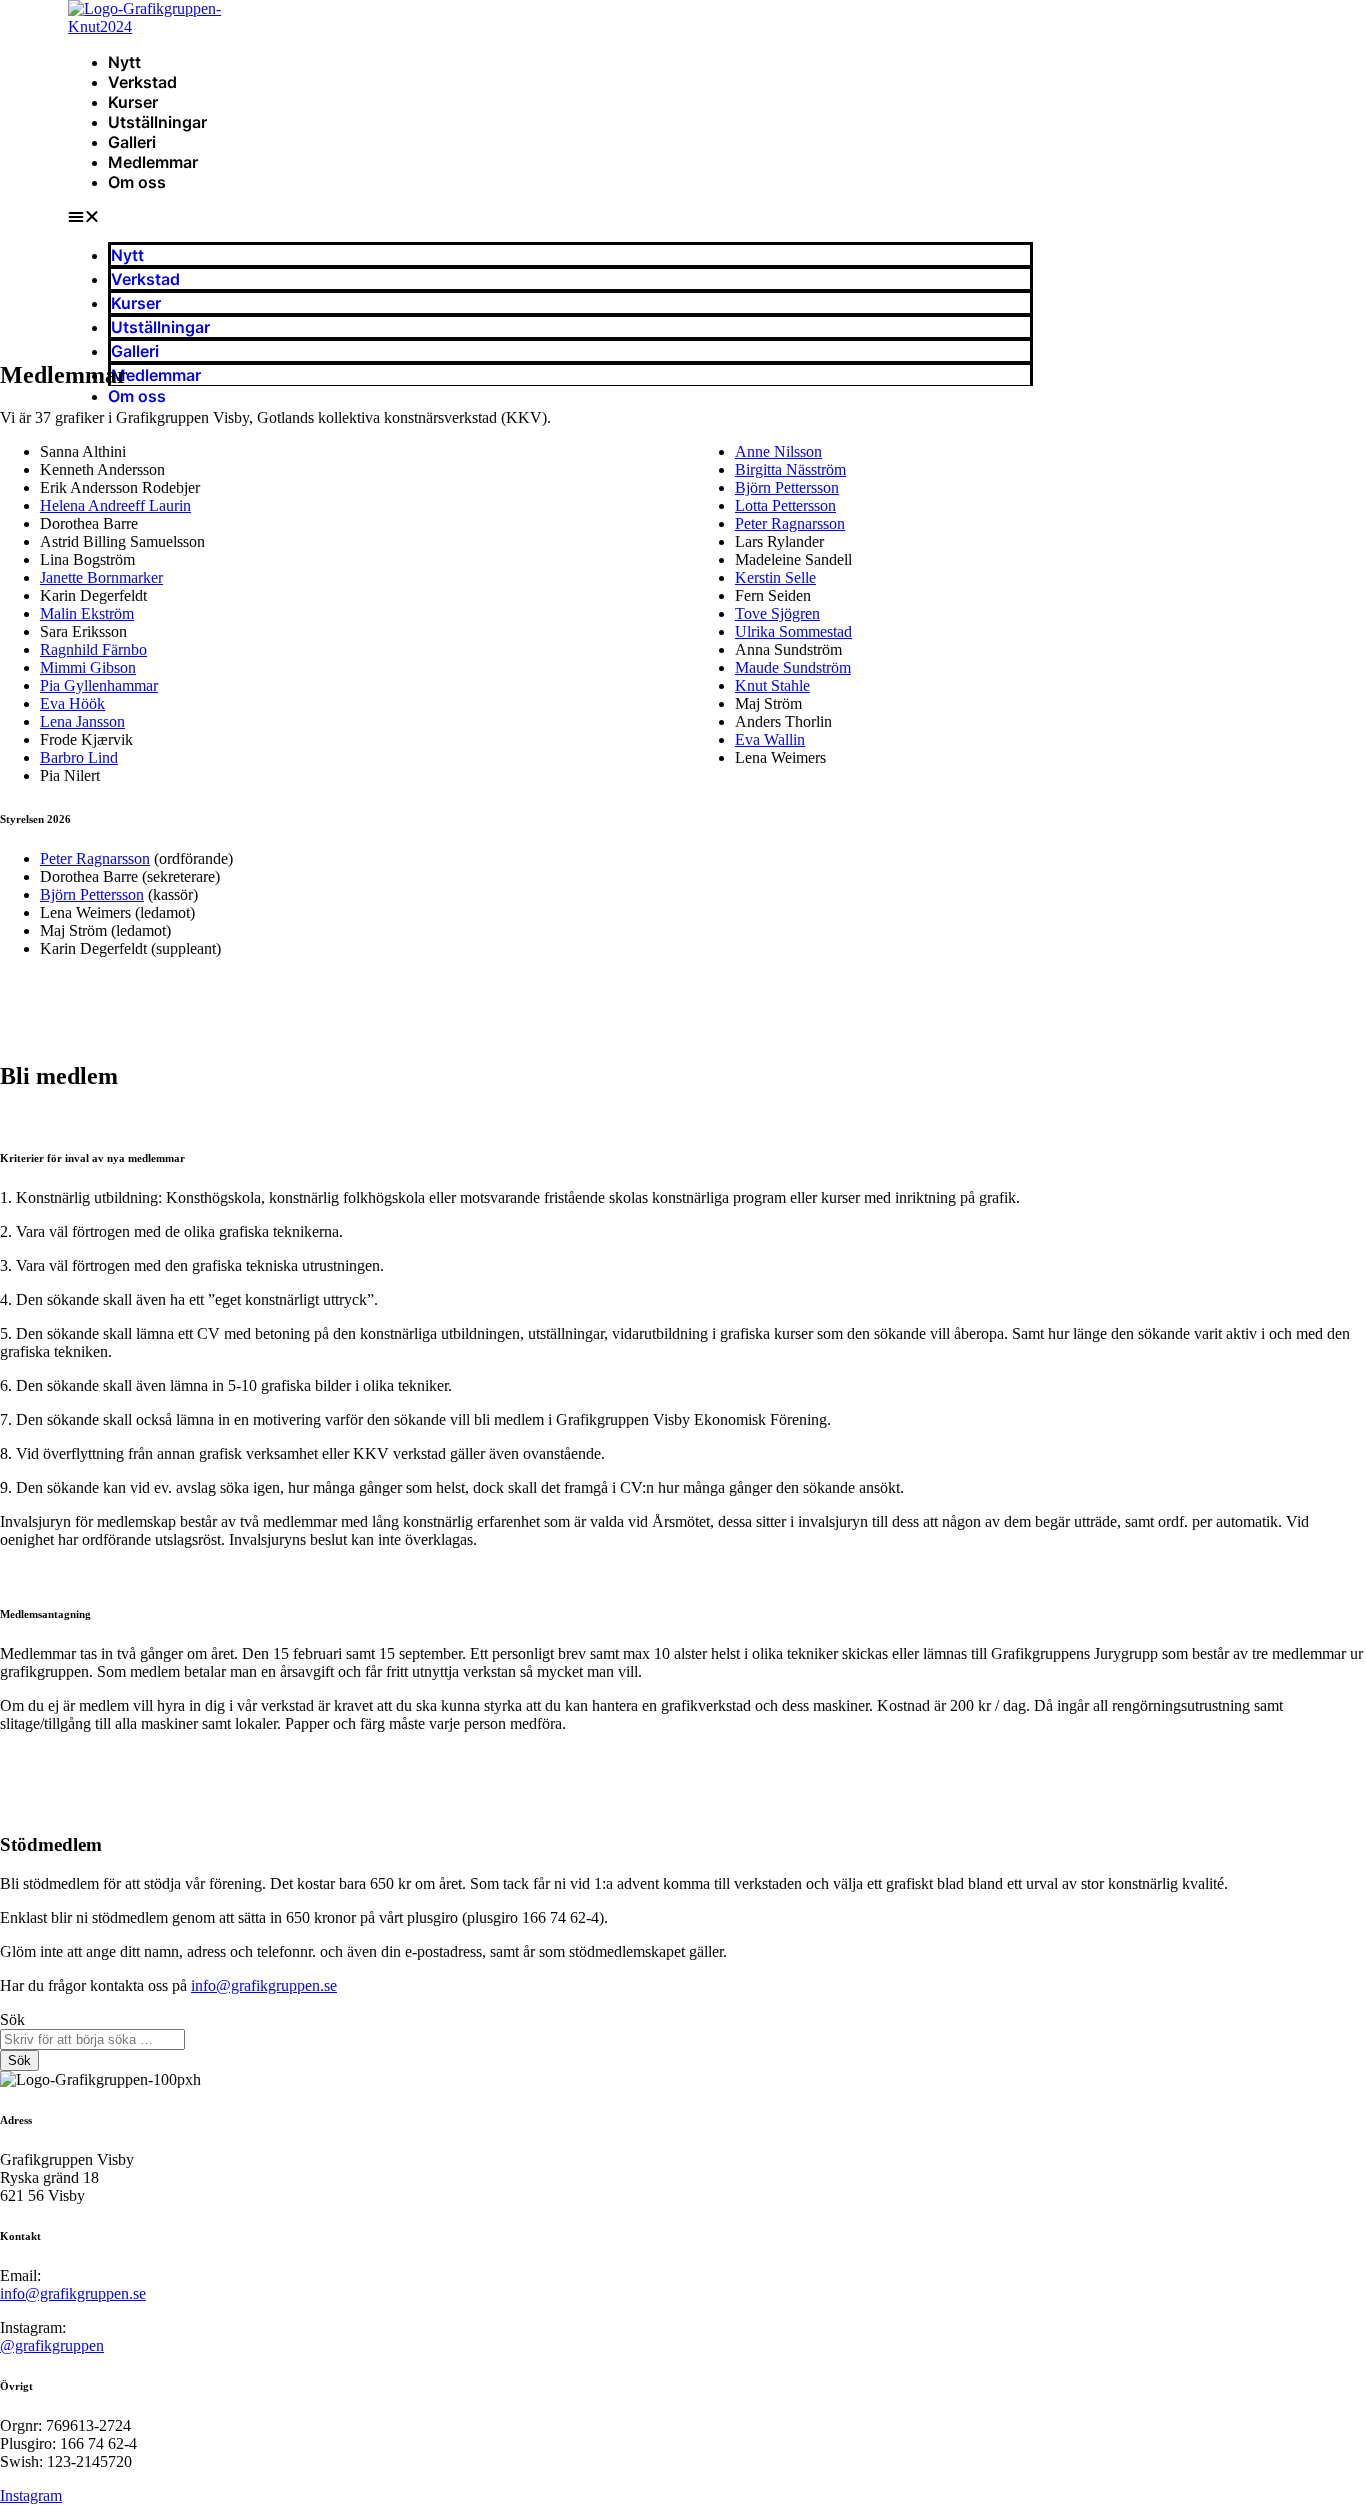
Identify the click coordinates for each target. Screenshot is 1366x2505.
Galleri (132, 142)
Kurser (133, 102)
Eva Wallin (770, 739)
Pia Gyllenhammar (99, 685)
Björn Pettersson (787, 487)
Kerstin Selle (775, 577)
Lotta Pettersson (785, 505)
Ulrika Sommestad (793, 631)
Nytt (124, 62)
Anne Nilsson (778, 451)
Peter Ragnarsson (790, 523)
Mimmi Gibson (88, 667)
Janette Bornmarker (101, 577)
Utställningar (157, 122)
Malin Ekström (87, 613)
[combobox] (92, 2039)
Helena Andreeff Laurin (115, 505)
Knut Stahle (772, 685)
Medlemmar (153, 162)
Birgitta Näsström (790, 469)
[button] (550, 217)
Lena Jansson (82, 721)
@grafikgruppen (52, 2345)
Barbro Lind (79, 757)
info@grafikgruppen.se (264, 1985)
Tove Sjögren (777, 613)
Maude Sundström (793, 667)
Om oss (137, 182)
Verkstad (142, 82)
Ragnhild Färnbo (93, 649)
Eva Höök (72, 703)
